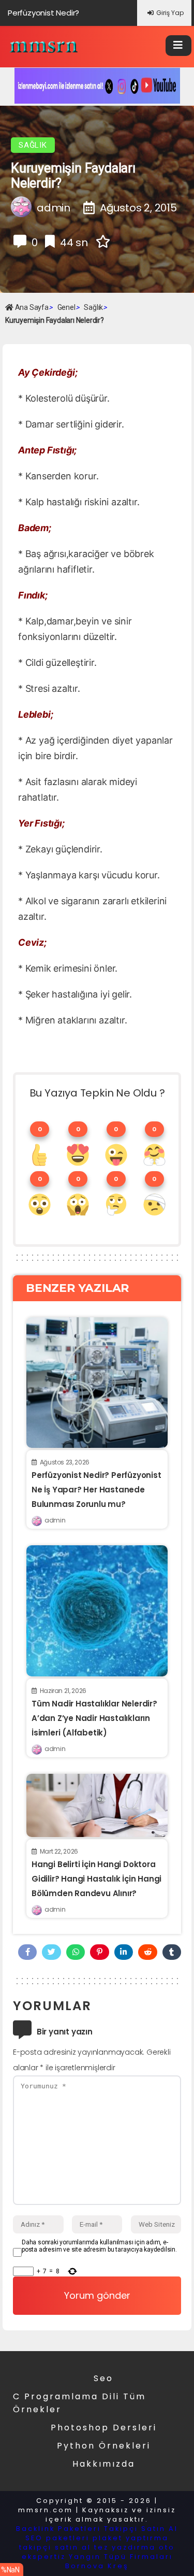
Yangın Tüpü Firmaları (121, 2557)
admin (55, 1520)
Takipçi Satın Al (141, 2529)
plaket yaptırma (131, 2538)
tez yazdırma (125, 2547)
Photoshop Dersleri (104, 2428)
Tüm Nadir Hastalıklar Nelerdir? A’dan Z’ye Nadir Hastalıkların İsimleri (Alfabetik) (94, 1718)
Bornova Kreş (97, 2566)
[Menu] (178, 46)
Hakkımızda (104, 2464)
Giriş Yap (170, 13)
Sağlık (33, 145)
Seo (103, 2378)
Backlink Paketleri (58, 2529)
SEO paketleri (57, 2538)
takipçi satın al (55, 2547)
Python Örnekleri (104, 2446)
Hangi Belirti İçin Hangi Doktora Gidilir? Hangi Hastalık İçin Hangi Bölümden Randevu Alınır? (96, 1879)
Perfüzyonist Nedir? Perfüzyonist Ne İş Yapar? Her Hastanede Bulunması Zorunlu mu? (96, 1490)
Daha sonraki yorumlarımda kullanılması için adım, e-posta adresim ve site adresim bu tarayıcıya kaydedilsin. (99, 2246)
